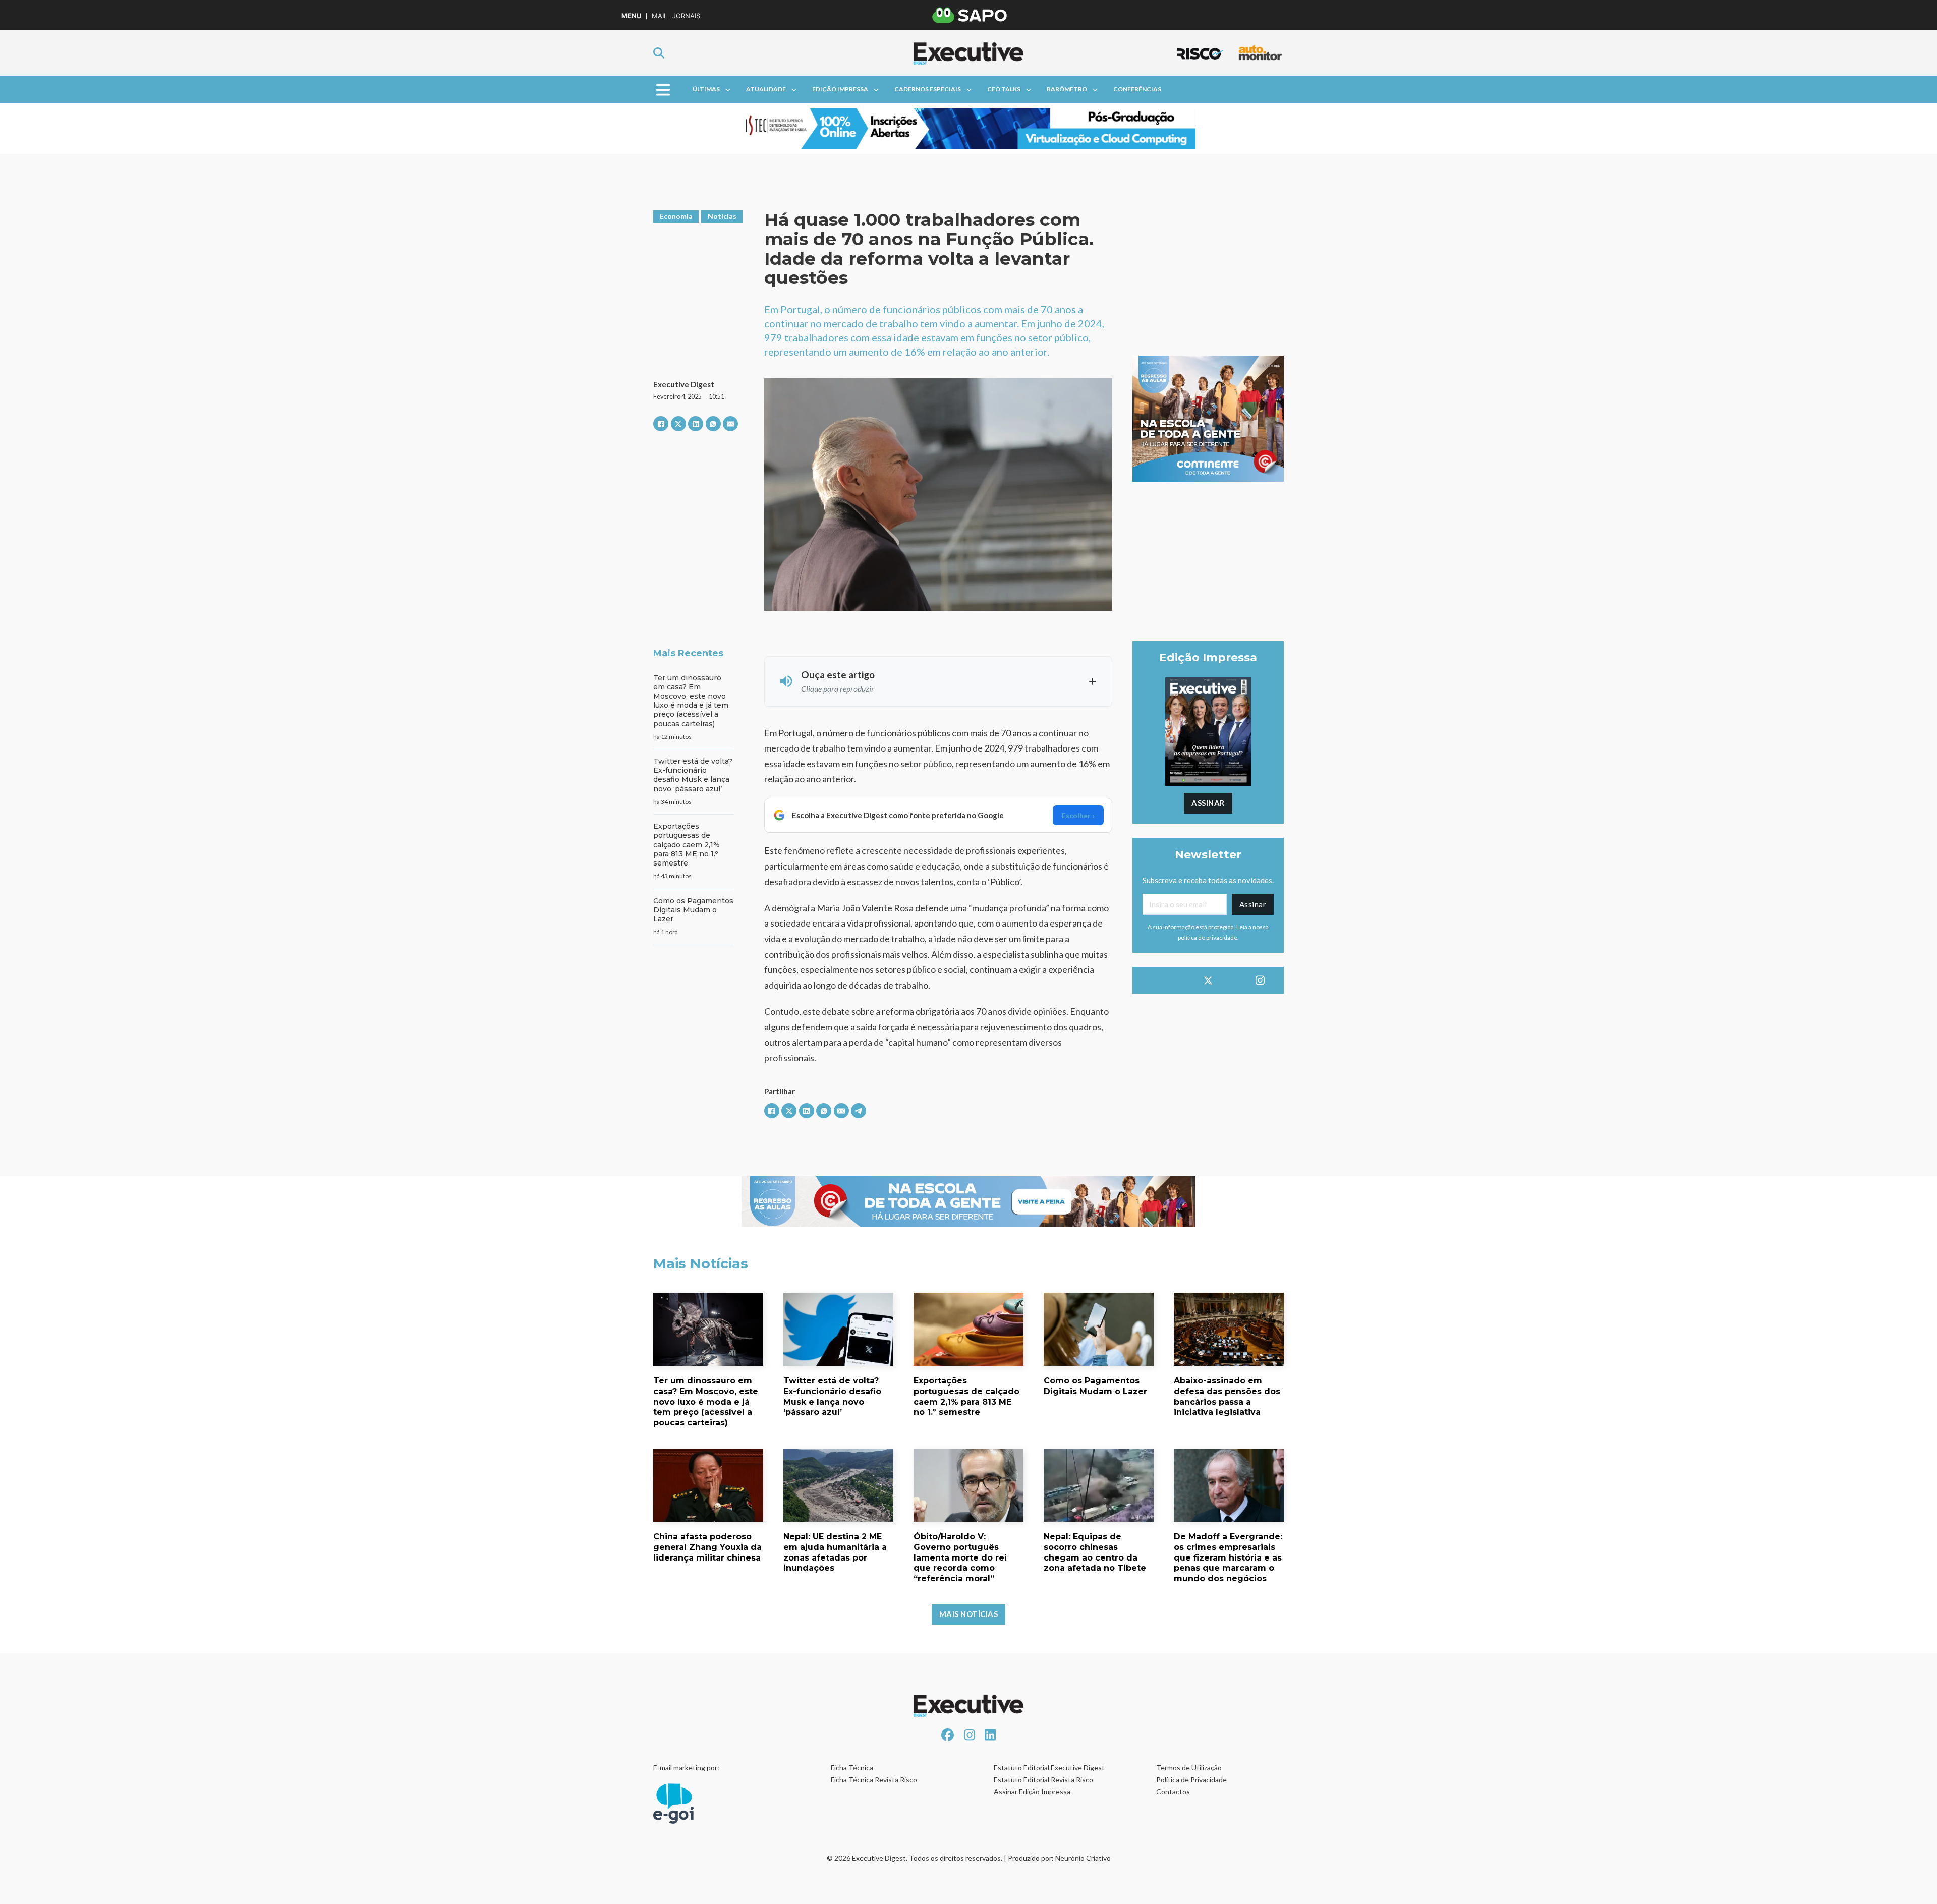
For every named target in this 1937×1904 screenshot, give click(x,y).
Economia (676, 216)
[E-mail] (730, 424)
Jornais (686, 16)
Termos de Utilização (1189, 1768)
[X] (678, 424)
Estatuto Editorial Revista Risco (1043, 1780)
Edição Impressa (840, 89)
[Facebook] (661, 424)
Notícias (722, 216)
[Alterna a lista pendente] (728, 90)
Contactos (1173, 1791)
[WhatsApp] (713, 424)
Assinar (1208, 803)
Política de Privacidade (1191, 1780)
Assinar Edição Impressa (1032, 1791)
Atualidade (766, 89)
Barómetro (1067, 89)
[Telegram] (859, 1111)
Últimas (706, 89)
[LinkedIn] (696, 424)
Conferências (1137, 89)
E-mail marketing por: (686, 1768)
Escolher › (1078, 815)
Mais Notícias (969, 1614)
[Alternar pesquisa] (659, 53)
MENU (631, 16)
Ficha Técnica (852, 1768)
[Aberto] (663, 90)
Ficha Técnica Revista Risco (874, 1780)
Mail (660, 16)
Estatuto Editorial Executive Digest (1049, 1768)
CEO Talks (1004, 89)
